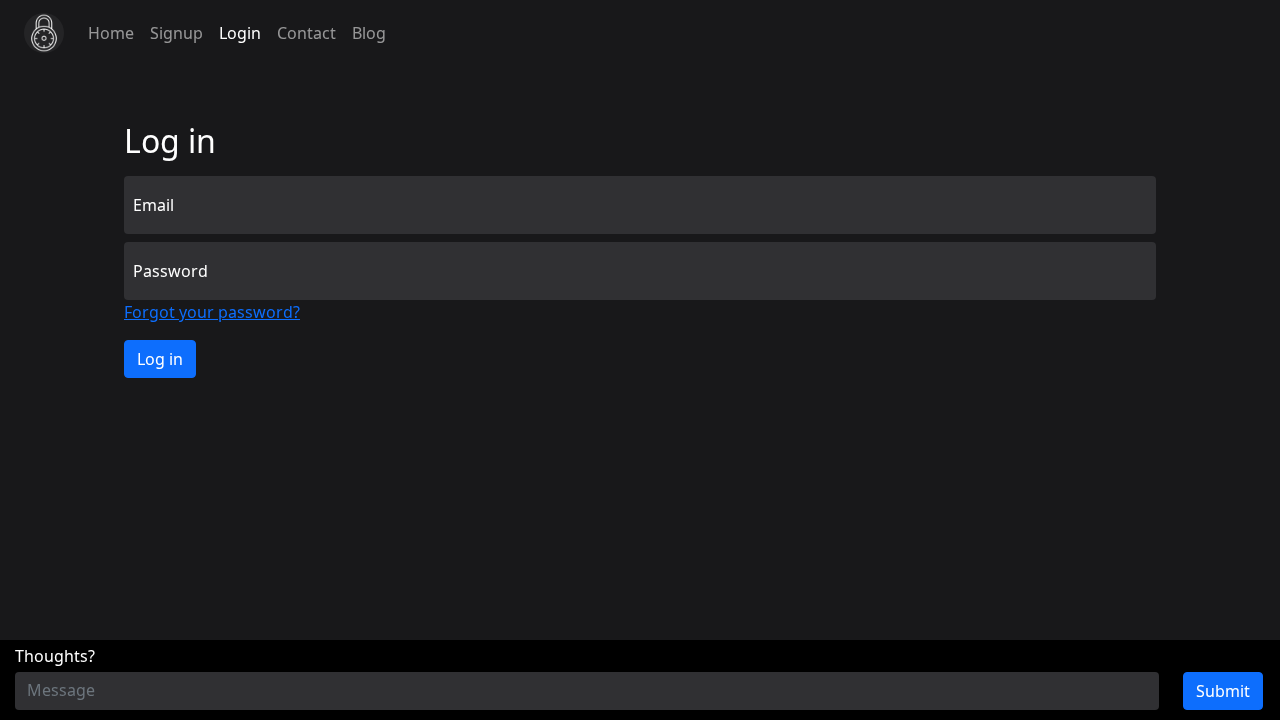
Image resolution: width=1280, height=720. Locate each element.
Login (240, 33)
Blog (369, 33)
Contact (306, 33)
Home (111, 33)
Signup (176, 33)
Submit (1223, 691)
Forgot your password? (212, 312)
